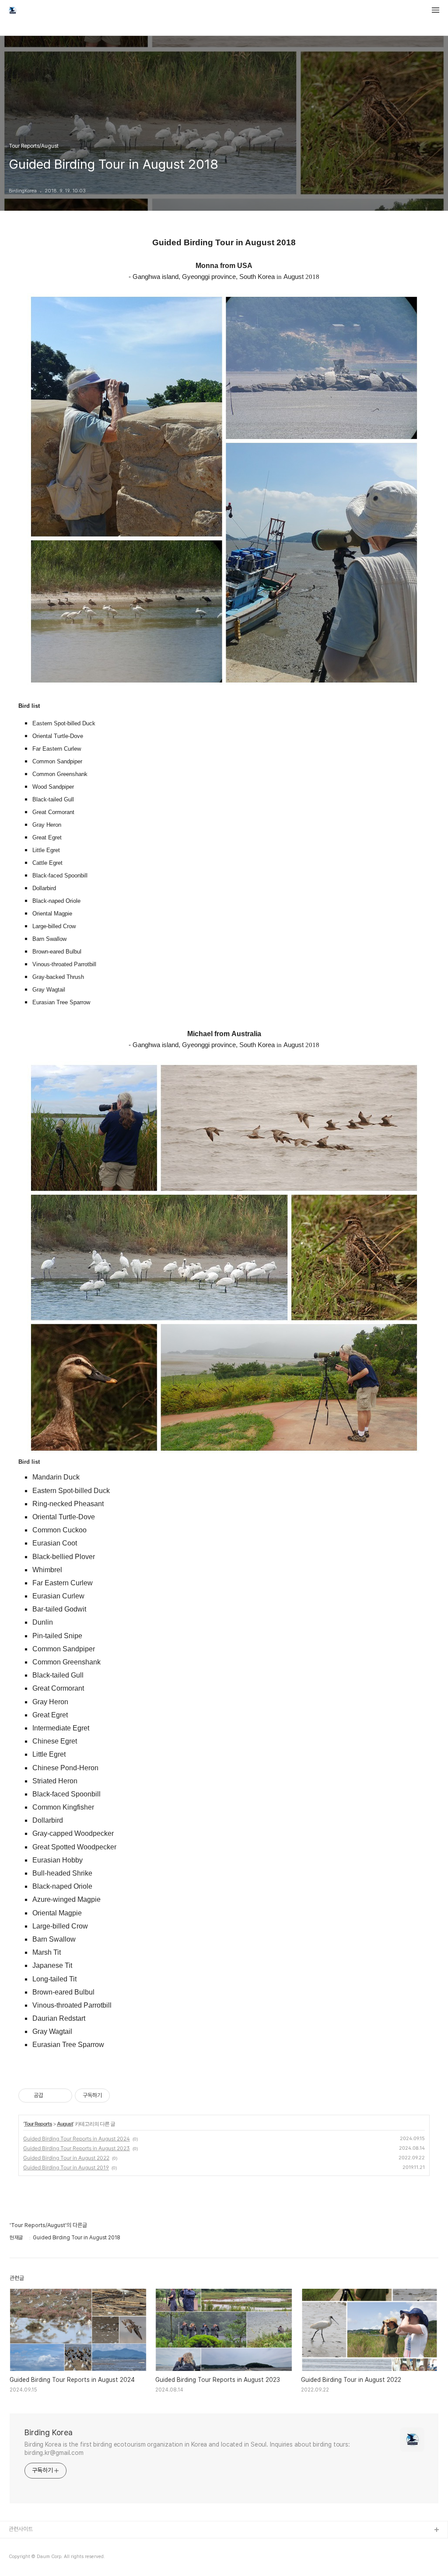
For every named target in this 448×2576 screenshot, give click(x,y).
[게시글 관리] (62, 2096)
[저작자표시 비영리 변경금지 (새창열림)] (122, 2096)
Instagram (22, 2558)
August (65, 2124)
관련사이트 (21, 2529)
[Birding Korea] (13, 11)
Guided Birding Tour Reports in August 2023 (77, 2148)
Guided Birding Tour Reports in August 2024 (77, 2139)
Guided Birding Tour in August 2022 (66, 2158)
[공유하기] (51, 2096)
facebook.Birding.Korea (40, 2544)
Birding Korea (49, 2432)
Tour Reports (38, 2124)
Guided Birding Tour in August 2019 (66, 2167)
